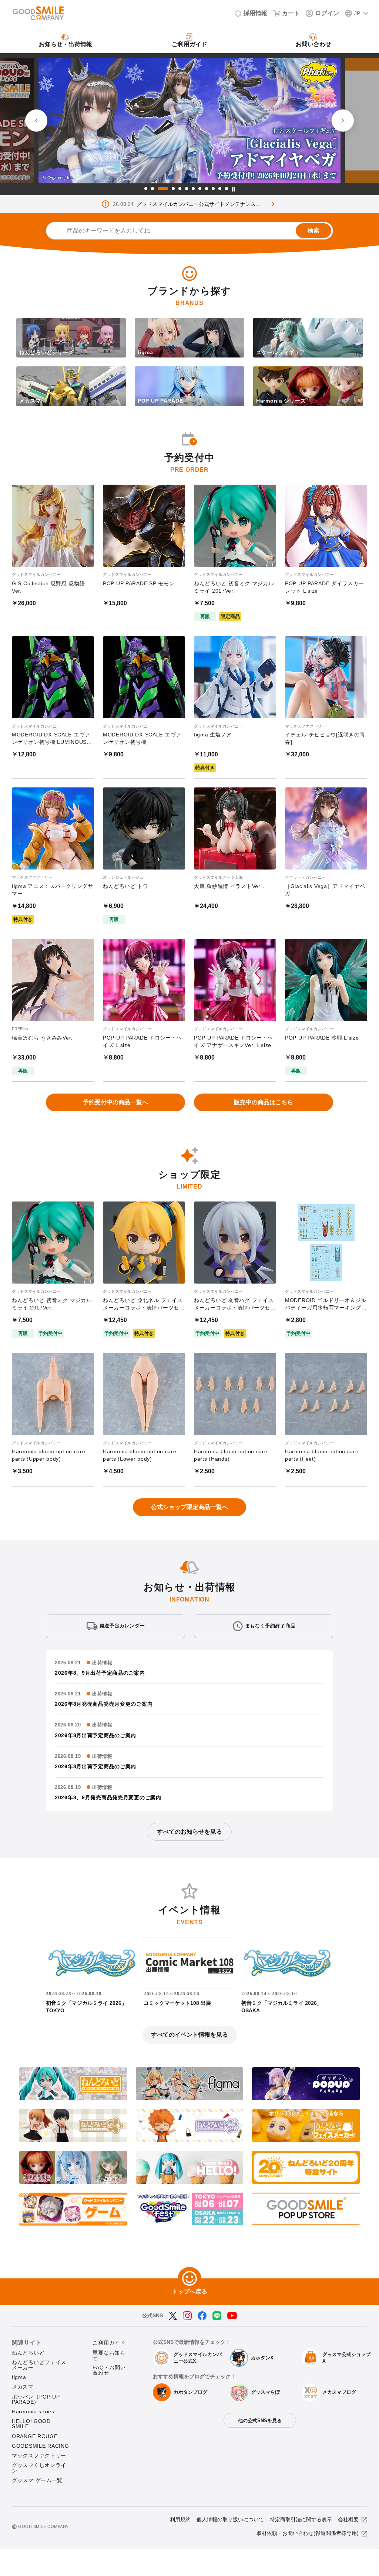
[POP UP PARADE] (189, 405)
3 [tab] (159, 189)
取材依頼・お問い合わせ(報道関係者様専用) (308, 2533)
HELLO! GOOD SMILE (31, 2424)
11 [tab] (220, 189)
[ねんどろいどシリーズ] (71, 356)
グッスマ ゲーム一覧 (37, 2480)
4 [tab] (170, 189)
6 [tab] (187, 189)
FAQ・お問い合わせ (109, 2370)
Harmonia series (33, 2411)
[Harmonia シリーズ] (308, 405)
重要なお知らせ (109, 2355)
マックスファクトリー (39, 2455)
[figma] (189, 356)
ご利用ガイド (109, 2343)
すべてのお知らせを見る (189, 1832)
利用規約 (180, 2519)
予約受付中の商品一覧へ (115, 1102)
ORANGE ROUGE (35, 2436)
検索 (313, 231)
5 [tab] (180, 189)
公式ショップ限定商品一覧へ (189, 1507)
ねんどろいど (28, 2353)
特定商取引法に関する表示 (301, 2519)
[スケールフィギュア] (308, 356)
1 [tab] (146, 189)
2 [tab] (152, 189)
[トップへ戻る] (189, 2279)
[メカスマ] (71, 405)
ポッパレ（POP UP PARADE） (36, 2399)
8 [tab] (200, 189)
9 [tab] (207, 189)
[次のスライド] (343, 121)
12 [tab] (227, 189)
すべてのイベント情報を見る (189, 2035)
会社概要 (348, 2519)
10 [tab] (213, 189)
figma (19, 2377)
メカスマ (23, 2387)
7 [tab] (193, 189)
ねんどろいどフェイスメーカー (39, 2365)
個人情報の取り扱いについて (230, 2519)
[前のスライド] (36, 121)
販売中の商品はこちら (264, 1102)
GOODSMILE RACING (40, 2446)
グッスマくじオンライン (39, 2468)
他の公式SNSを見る (260, 2421)
